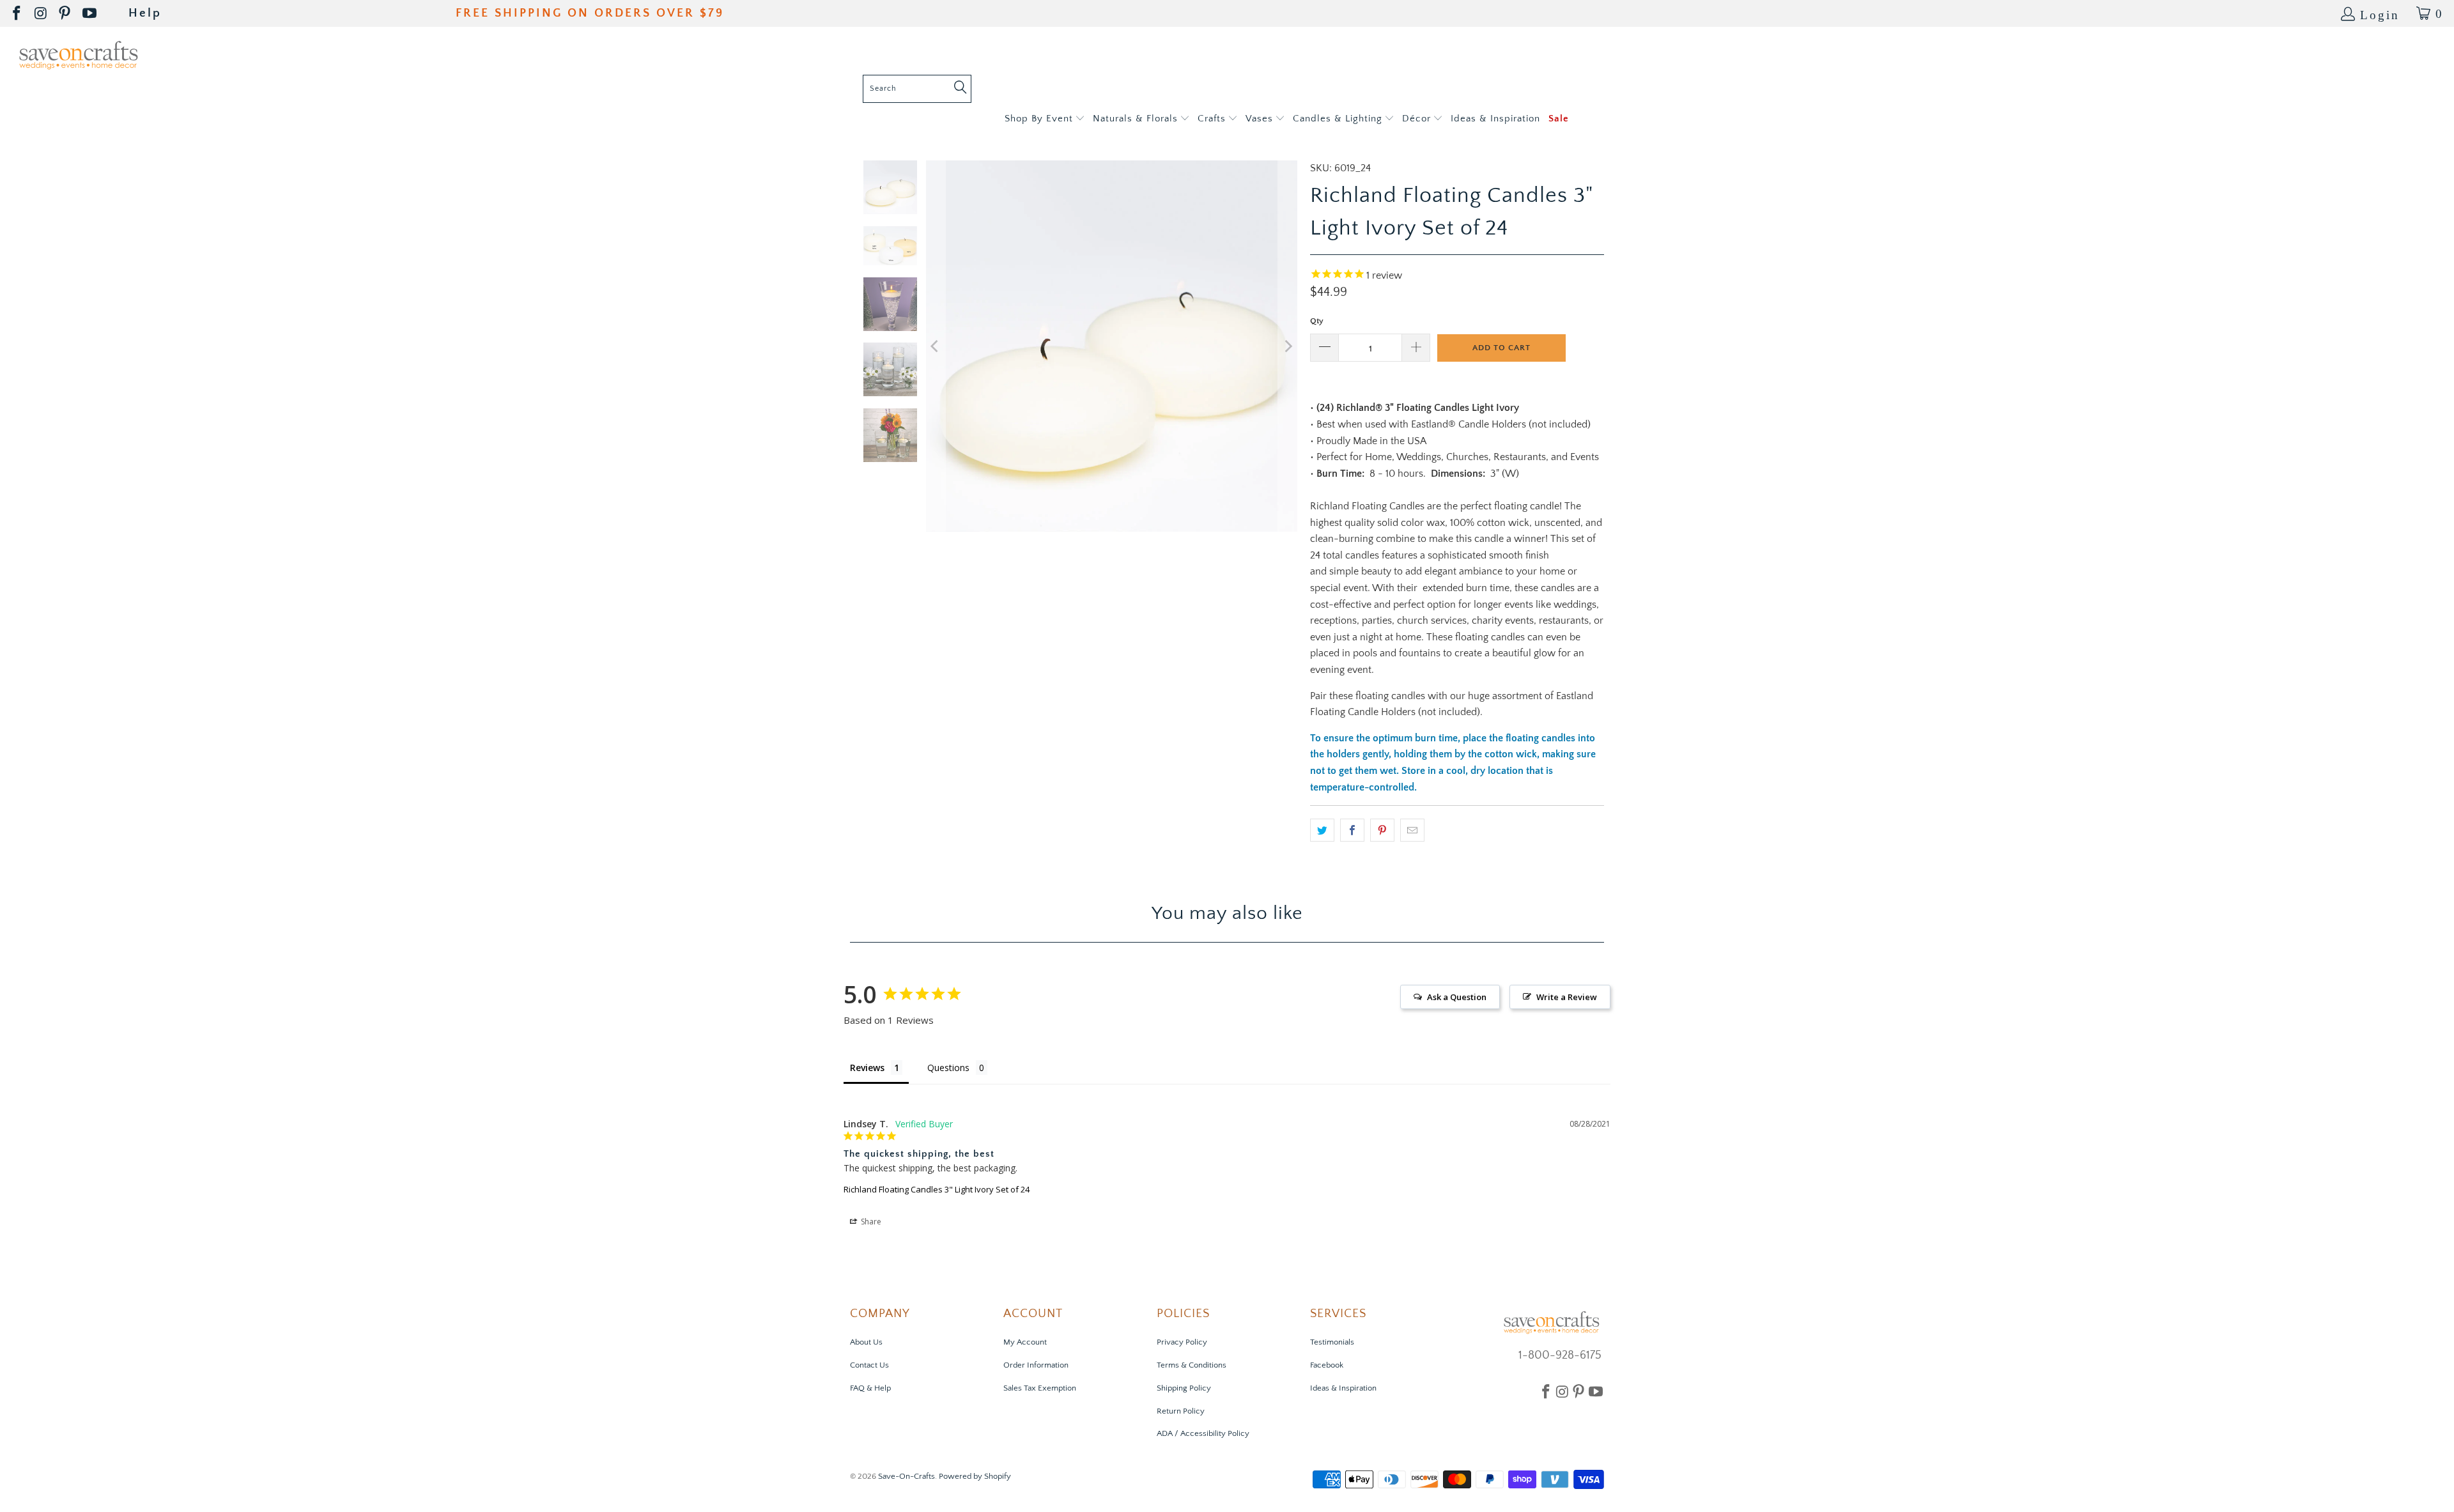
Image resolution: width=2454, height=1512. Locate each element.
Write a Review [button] (1567, 997)
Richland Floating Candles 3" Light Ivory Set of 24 (937, 1189)
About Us (866, 1342)
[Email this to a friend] (1412, 830)
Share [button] (870, 1222)
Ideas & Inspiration (1343, 1388)
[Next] (1288, 346)
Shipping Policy (1184, 1388)
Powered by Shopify (975, 1476)
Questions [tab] (948, 1068)
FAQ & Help (870, 1388)
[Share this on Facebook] (1352, 830)
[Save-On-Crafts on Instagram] (42, 14)
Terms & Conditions (1192, 1365)
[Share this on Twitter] (1322, 830)
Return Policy (1181, 1411)
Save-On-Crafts (907, 1476)
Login (2380, 14)
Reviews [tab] (867, 1068)
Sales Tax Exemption (1040, 1388)
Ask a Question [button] (1457, 997)
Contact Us (869, 1365)
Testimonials (1332, 1342)
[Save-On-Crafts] (78, 54)
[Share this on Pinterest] (1382, 830)
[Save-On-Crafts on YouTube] (90, 14)
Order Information (1036, 1365)
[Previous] (936, 346)
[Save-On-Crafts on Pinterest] (66, 14)
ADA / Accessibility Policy (1203, 1433)
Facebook (1327, 1365)
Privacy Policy (1182, 1342)
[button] (1045, 119)
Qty (1317, 321)
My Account (1025, 1342)
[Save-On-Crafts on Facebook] (18, 14)
